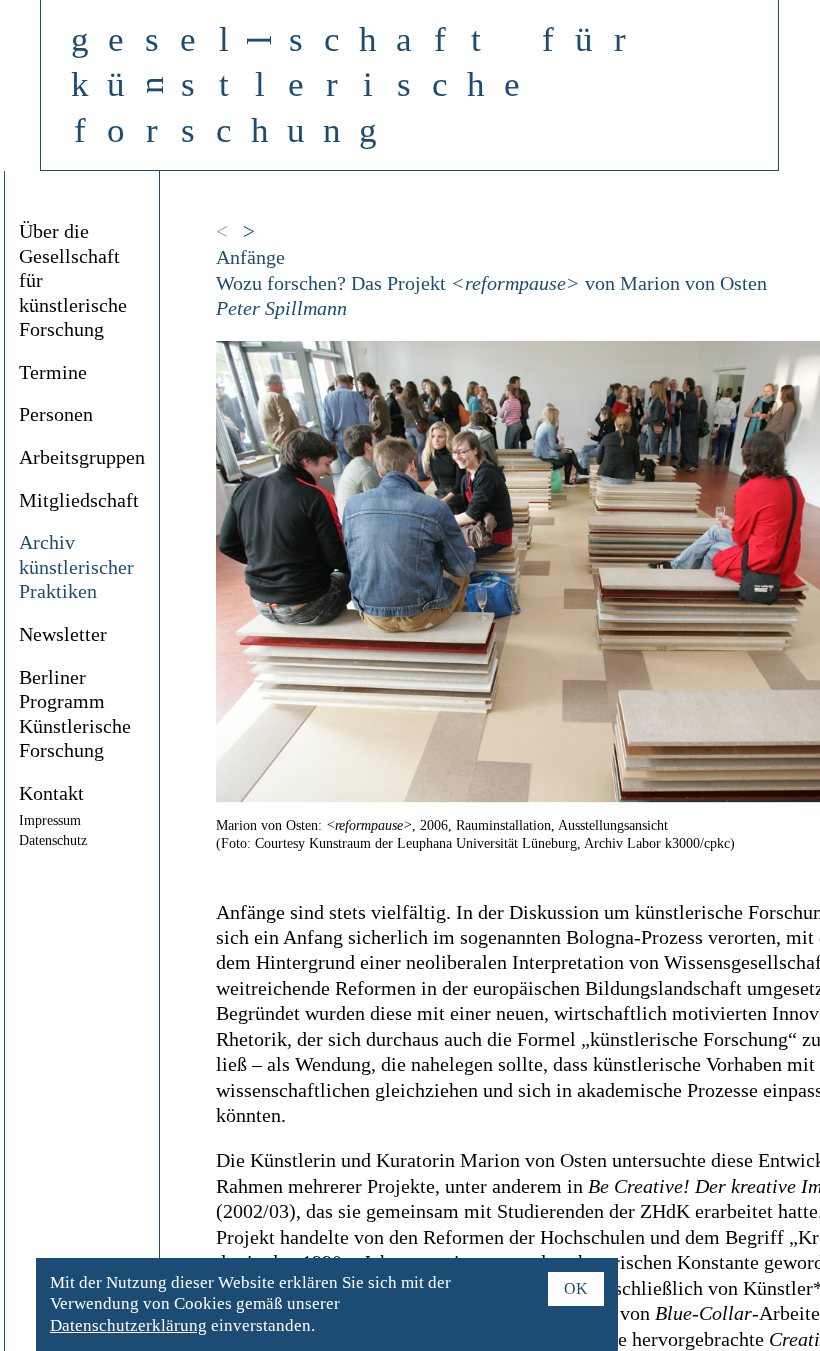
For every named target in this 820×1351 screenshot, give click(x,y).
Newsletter (63, 634)
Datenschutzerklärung (128, 1325)
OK (576, 1288)
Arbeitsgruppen (82, 457)
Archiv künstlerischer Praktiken (76, 567)
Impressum (50, 820)
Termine (53, 372)
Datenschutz (53, 840)
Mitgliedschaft (79, 500)
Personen (56, 414)
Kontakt (51, 793)
